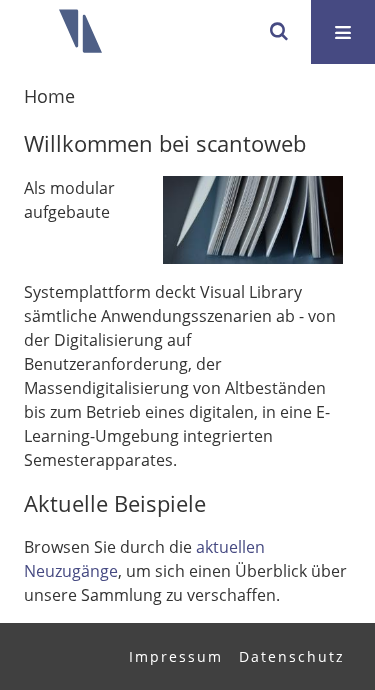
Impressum (176, 656)
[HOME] (80, 32)
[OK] (279, 32)
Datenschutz (292, 656)
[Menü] (343, 32)
